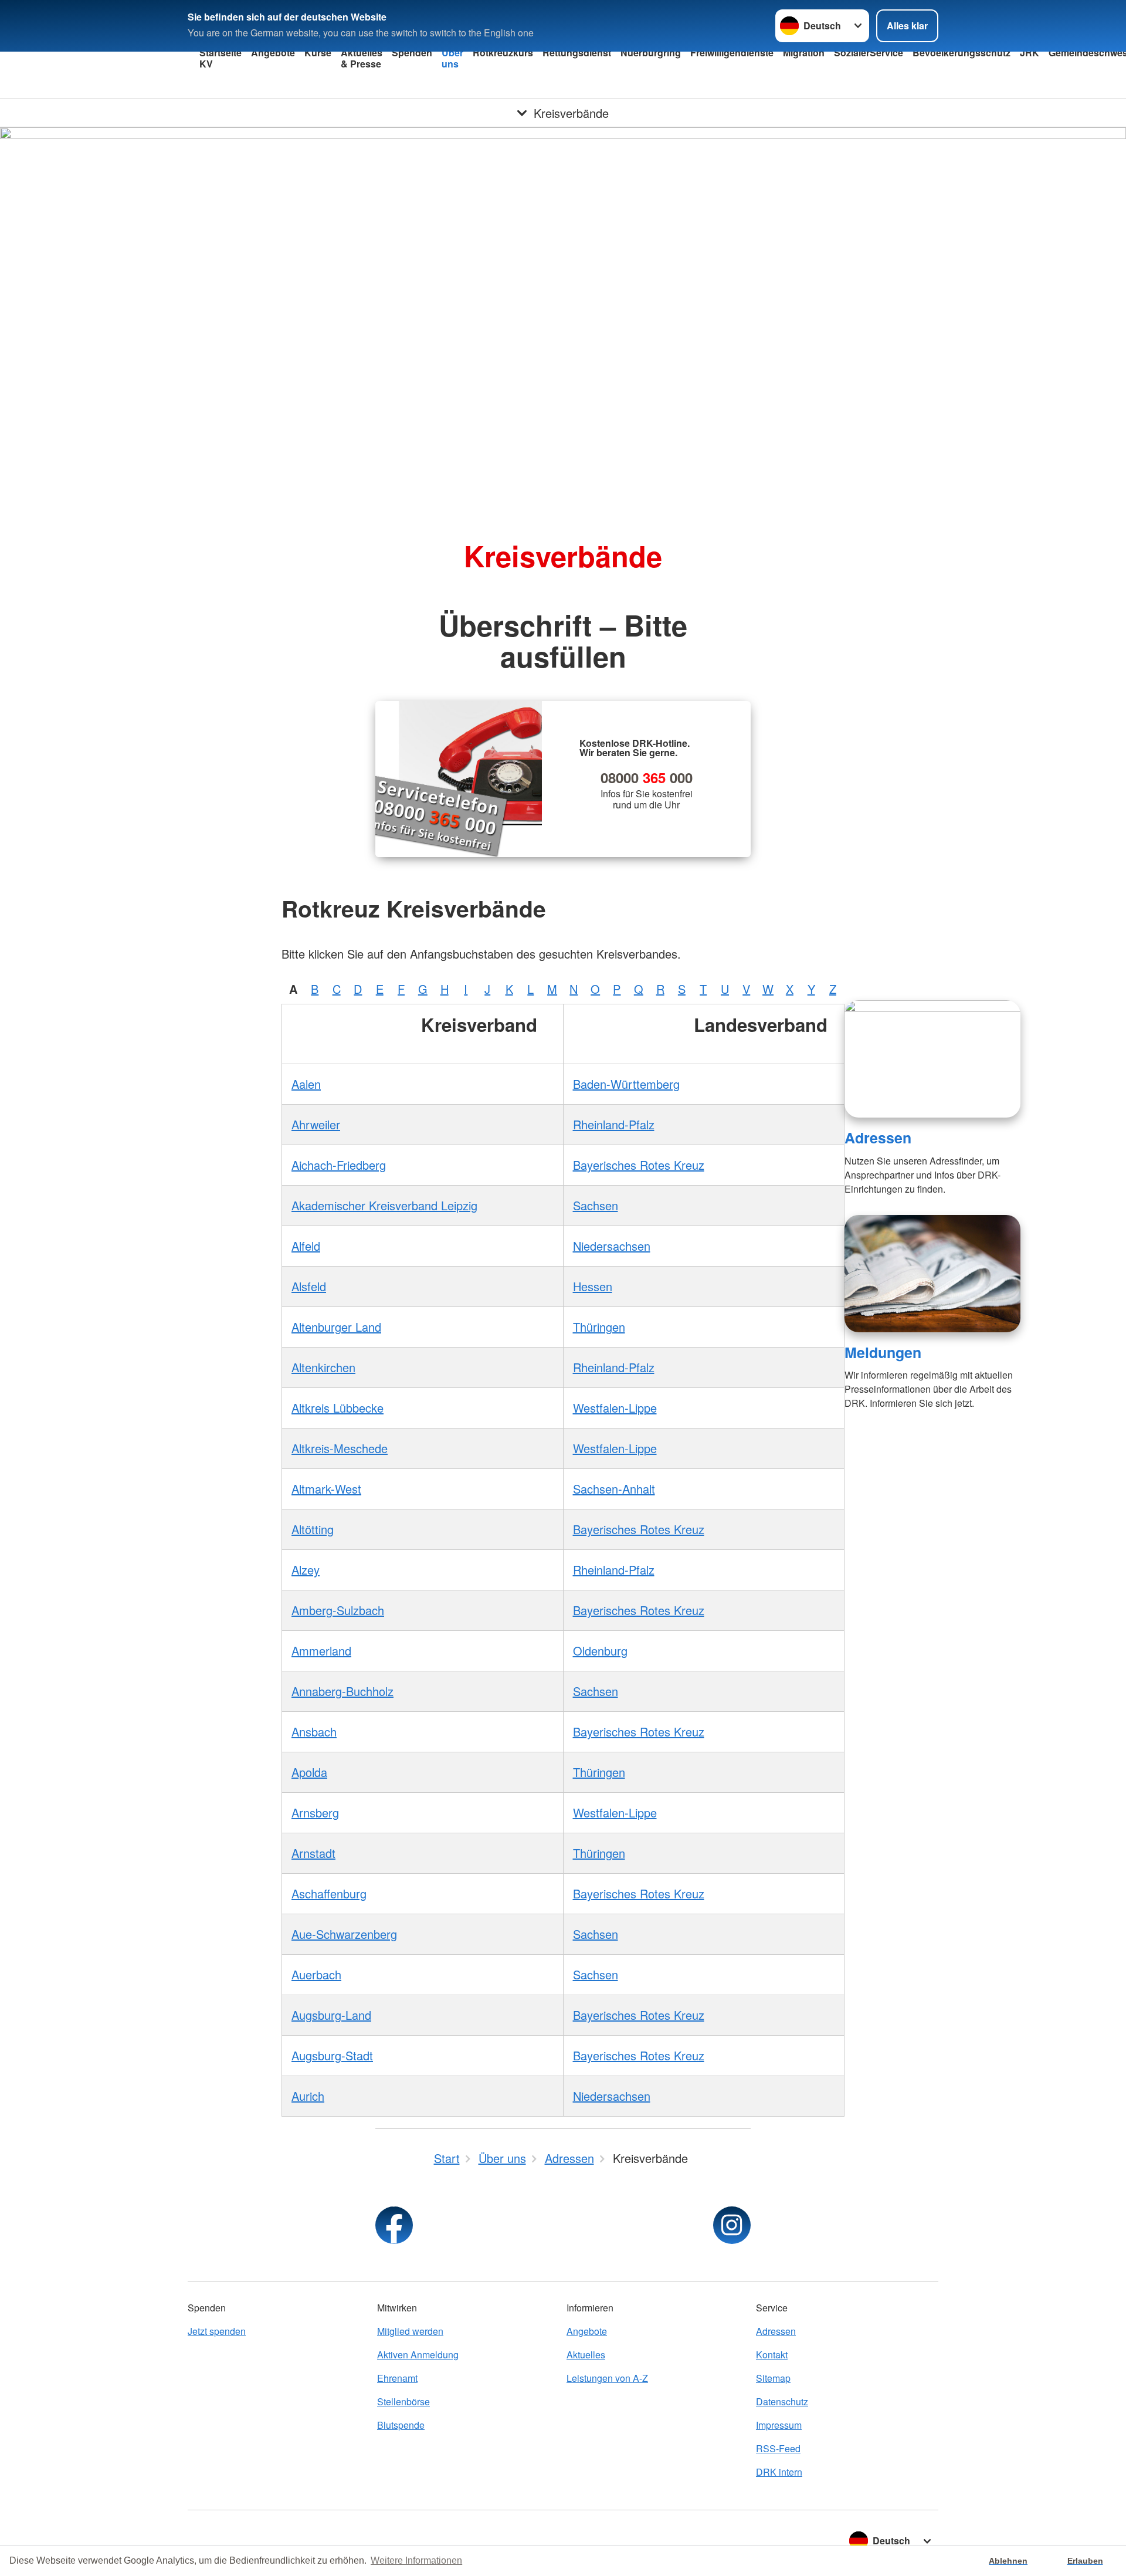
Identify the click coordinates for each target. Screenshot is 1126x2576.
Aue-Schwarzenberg (344, 1934)
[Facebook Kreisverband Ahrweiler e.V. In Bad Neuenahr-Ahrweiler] (394, 2225)
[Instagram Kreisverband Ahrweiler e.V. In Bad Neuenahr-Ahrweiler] (732, 2225)
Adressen (878, 1138)
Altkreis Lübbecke (338, 1408)
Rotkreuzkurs (503, 53)
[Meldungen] (932, 1274)
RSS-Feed (778, 2448)
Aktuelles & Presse (362, 58)
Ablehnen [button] (1008, 2561)
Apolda (309, 1772)
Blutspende (401, 2425)
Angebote (273, 53)
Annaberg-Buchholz (342, 1691)
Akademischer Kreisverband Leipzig (384, 1205)
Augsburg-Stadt (332, 2055)
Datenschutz (782, 2401)
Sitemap (773, 2378)
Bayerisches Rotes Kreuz (639, 1165)
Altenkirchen (323, 1367)
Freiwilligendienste (732, 53)
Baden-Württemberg (626, 1084)
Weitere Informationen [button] (416, 2560)
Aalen (306, 1084)
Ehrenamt (397, 2378)
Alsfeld (309, 1286)
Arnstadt (313, 1853)
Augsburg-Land (331, 2015)
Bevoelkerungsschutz (961, 53)
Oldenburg (600, 1651)
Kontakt (772, 2355)
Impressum (779, 2425)
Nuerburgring (651, 53)
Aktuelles (586, 2355)
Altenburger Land (336, 1327)
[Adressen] (932, 1059)
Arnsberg (315, 1812)
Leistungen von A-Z (607, 2378)
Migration (804, 53)
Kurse (318, 53)
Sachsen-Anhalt (614, 1489)
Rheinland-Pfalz (614, 1124)
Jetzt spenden (217, 2331)
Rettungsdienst (577, 53)
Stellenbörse (403, 2401)
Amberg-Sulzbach (338, 1610)
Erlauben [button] (1085, 2561)
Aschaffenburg (329, 1893)
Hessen (593, 1286)
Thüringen (599, 1327)
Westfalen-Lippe (615, 1408)
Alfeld (306, 1246)
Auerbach (316, 1974)
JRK (1030, 53)
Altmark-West (326, 1489)
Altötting (313, 1529)
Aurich (308, 2096)
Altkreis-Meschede (340, 1448)
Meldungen (883, 1352)
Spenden (412, 53)
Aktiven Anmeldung (418, 2355)
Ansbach (314, 1732)
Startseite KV (221, 58)
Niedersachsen (612, 1246)
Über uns (452, 58)
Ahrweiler (316, 1124)
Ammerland (321, 1651)
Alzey (306, 1570)
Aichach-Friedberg (339, 1165)
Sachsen (596, 1205)
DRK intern (779, 2472)
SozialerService (869, 53)
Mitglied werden (410, 2331)
